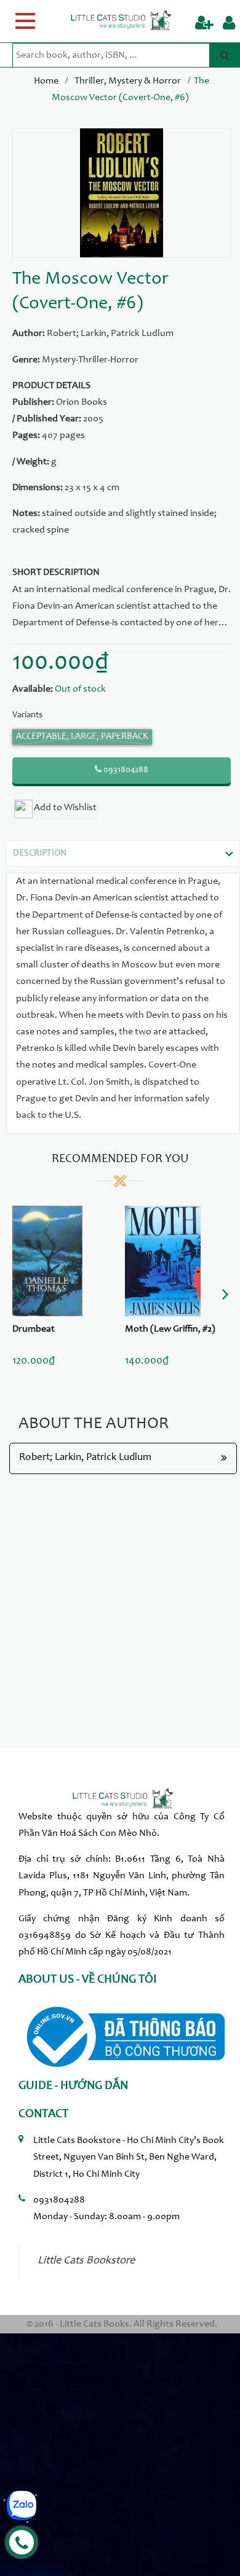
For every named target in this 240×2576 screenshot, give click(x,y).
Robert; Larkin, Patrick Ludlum (110, 334)
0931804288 (125, 770)
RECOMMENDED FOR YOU (120, 1160)
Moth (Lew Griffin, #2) (170, 1329)
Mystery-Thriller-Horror (90, 360)
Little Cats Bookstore (86, 2261)
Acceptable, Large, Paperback (82, 737)
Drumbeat (34, 1329)
